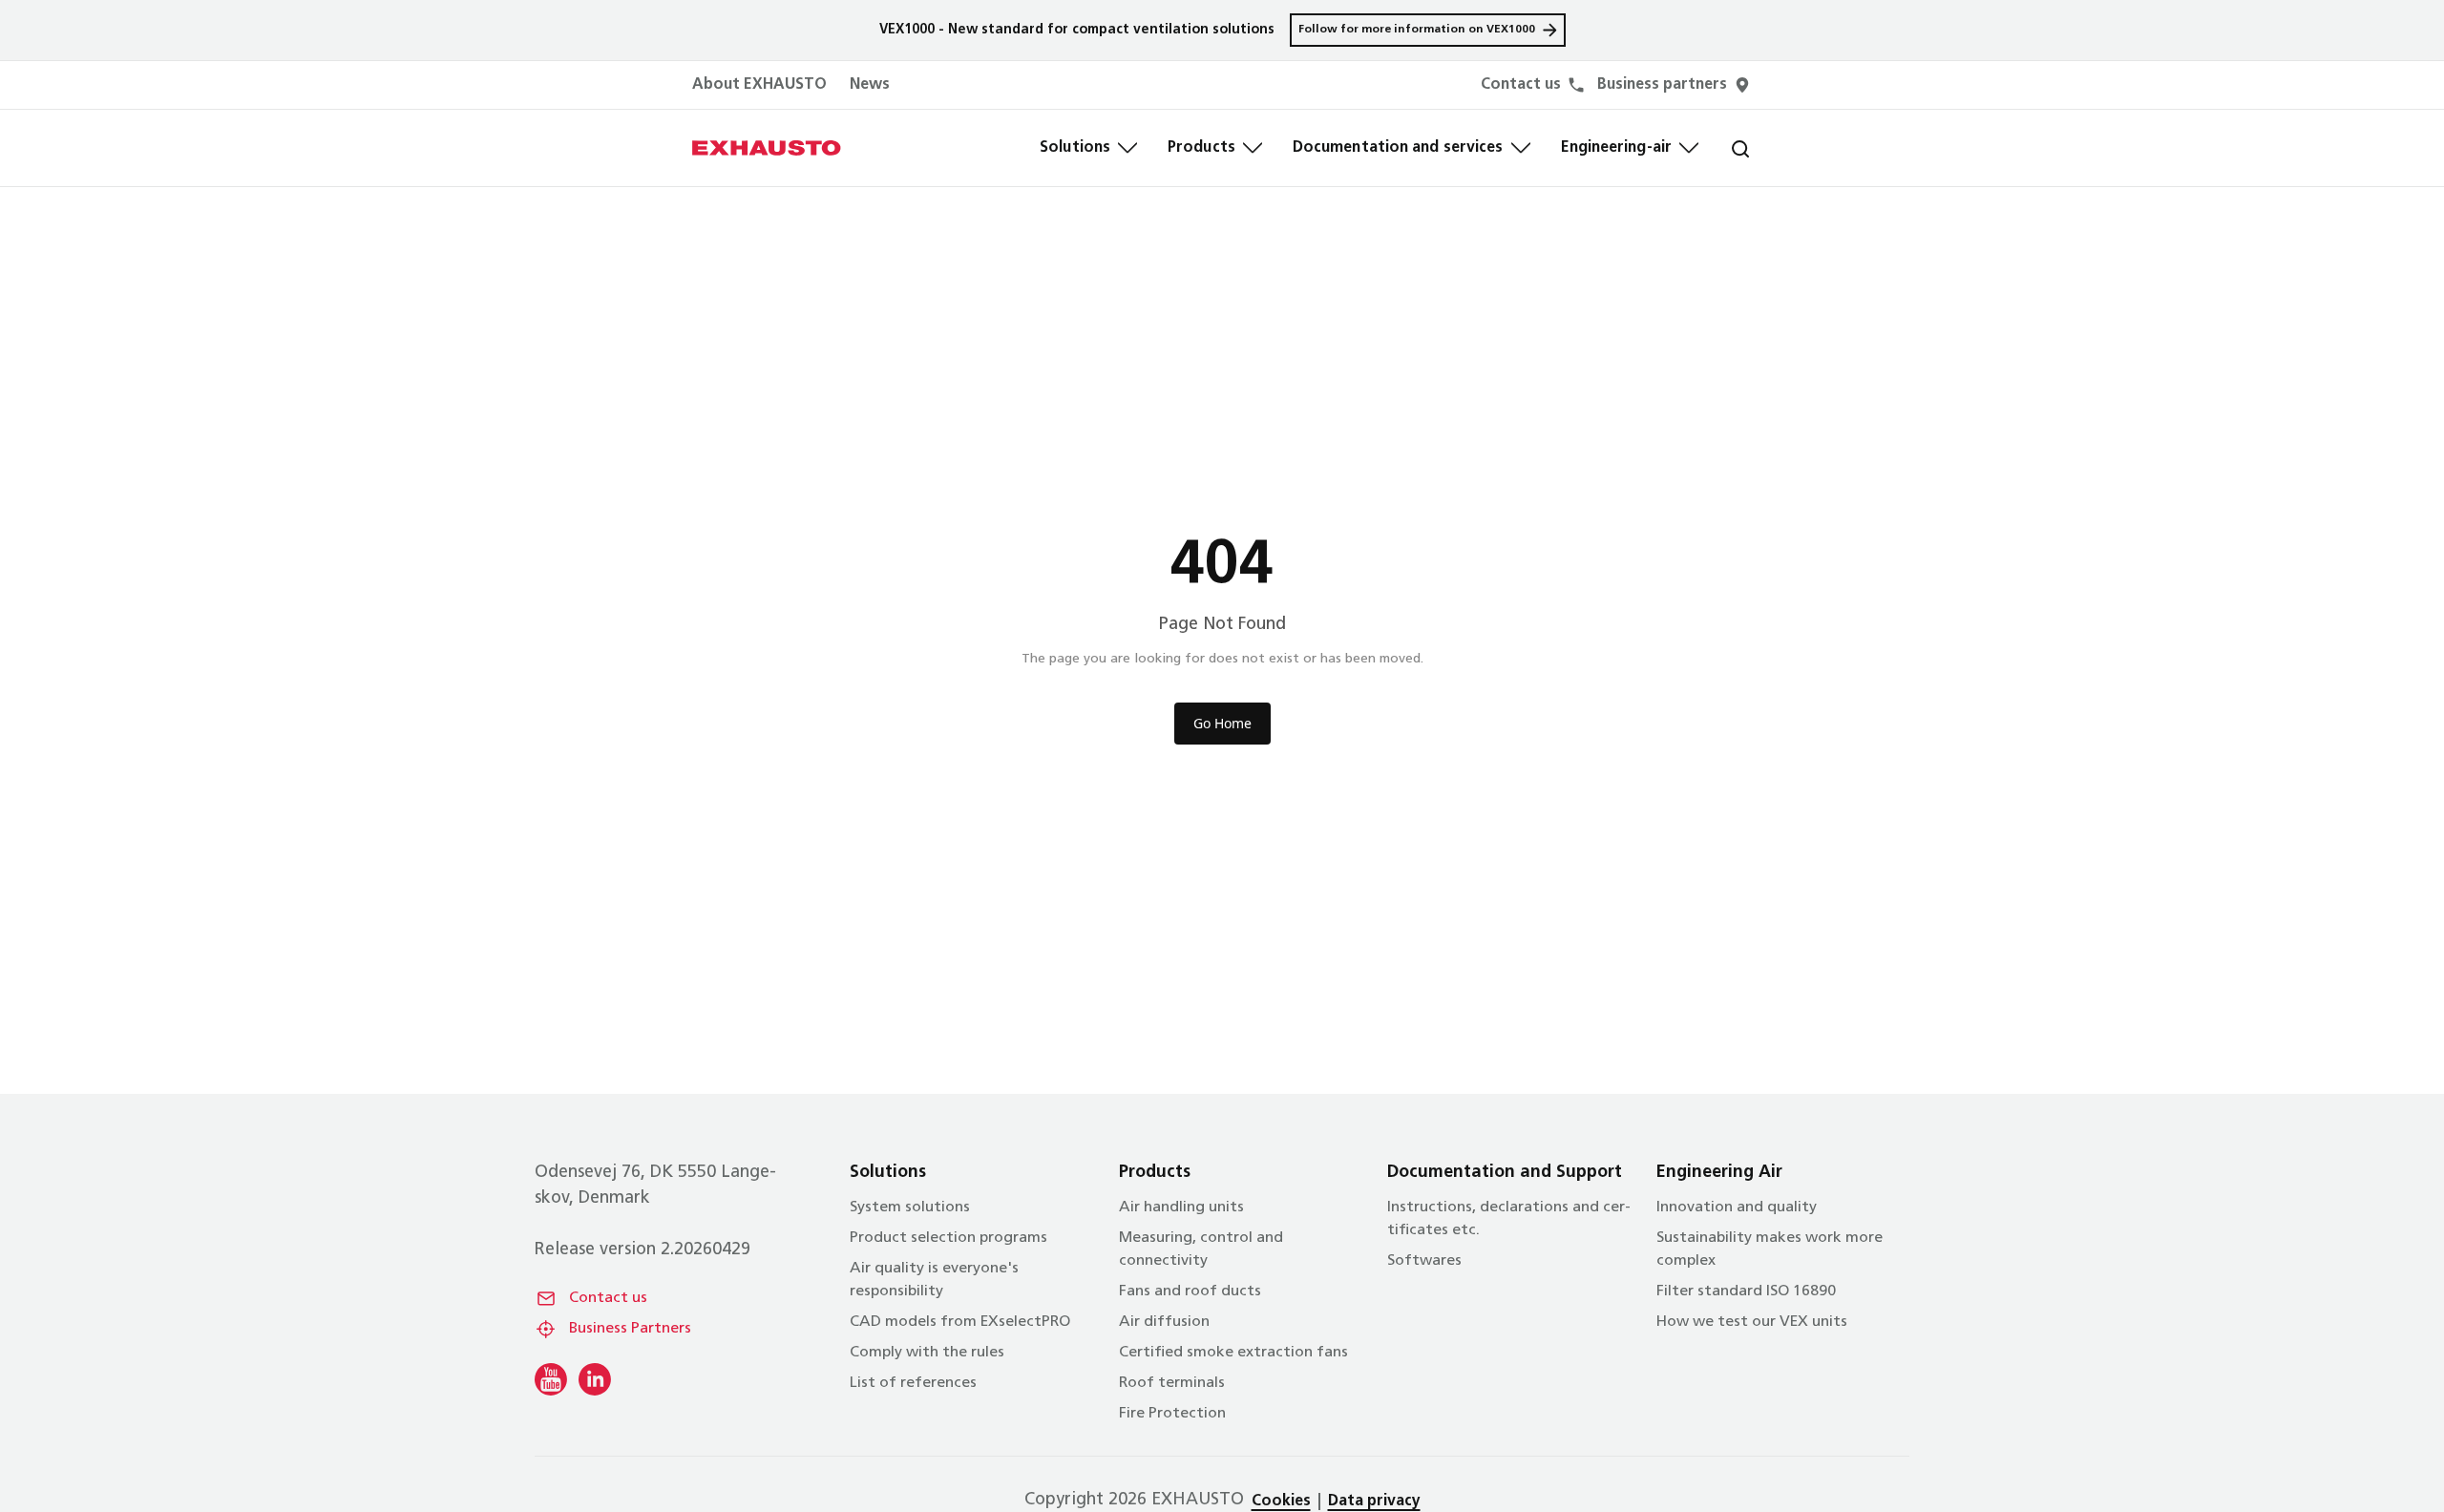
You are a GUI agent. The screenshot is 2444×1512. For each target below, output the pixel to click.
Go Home (1222, 723)
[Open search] (1725, 148)
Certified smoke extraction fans (1233, 1353)
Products (1201, 148)
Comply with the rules (927, 1353)
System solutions (910, 1207)
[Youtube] (551, 1379)
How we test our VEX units (1752, 1322)
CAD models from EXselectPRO (960, 1322)
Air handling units (1181, 1207)
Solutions (1075, 148)
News (870, 85)
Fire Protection (1172, 1414)
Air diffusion (1164, 1322)
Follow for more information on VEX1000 (1417, 30)
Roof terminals (1172, 1383)
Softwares (1424, 1261)
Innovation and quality (1737, 1207)
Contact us (608, 1298)
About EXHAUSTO (759, 85)
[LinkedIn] (595, 1379)
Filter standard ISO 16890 (1746, 1291)
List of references (913, 1383)
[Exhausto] (767, 148)
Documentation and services (1398, 148)
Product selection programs (948, 1238)
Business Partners (630, 1329)
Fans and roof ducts (1190, 1291)
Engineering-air (1617, 148)
